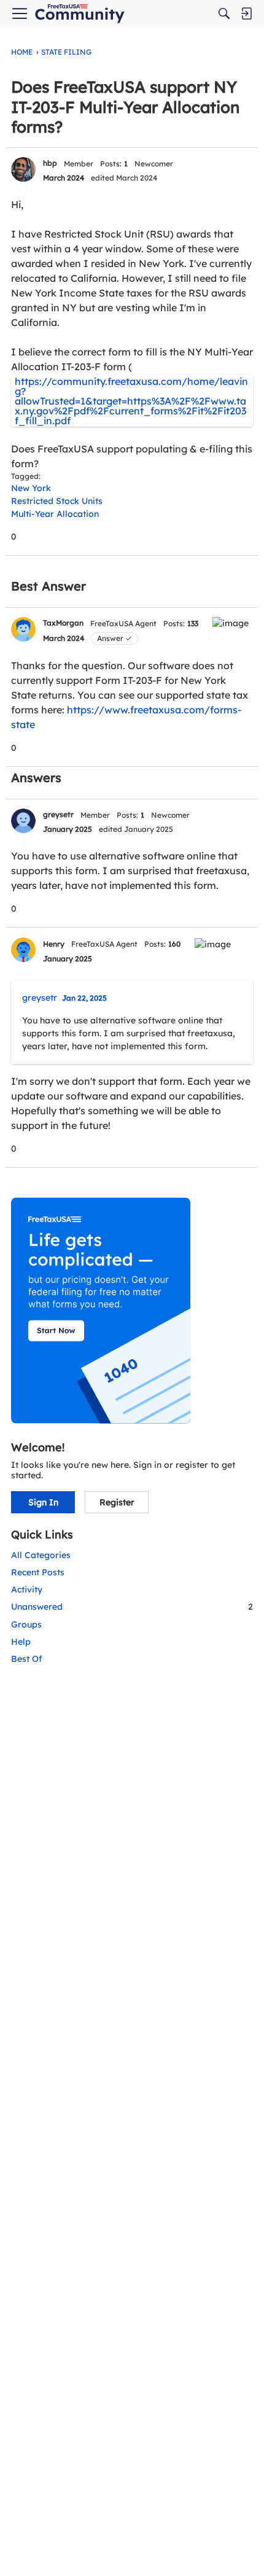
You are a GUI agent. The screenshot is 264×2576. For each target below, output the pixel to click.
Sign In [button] (43, 1502)
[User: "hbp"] (23, 169)
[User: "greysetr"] (23, 821)
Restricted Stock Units (57, 501)
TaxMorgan (63, 623)
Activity (27, 1589)
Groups (26, 1624)
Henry (54, 944)
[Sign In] (246, 14)
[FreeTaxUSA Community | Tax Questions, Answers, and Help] (80, 14)
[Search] (224, 14)
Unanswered (132, 1607)
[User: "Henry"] (23, 950)
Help (21, 1642)
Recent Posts (38, 1572)
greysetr (58, 814)
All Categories (41, 1555)
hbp (50, 163)
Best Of (27, 1659)
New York (31, 488)
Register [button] (117, 1502)
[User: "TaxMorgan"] (23, 629)
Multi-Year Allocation (55, 514)
